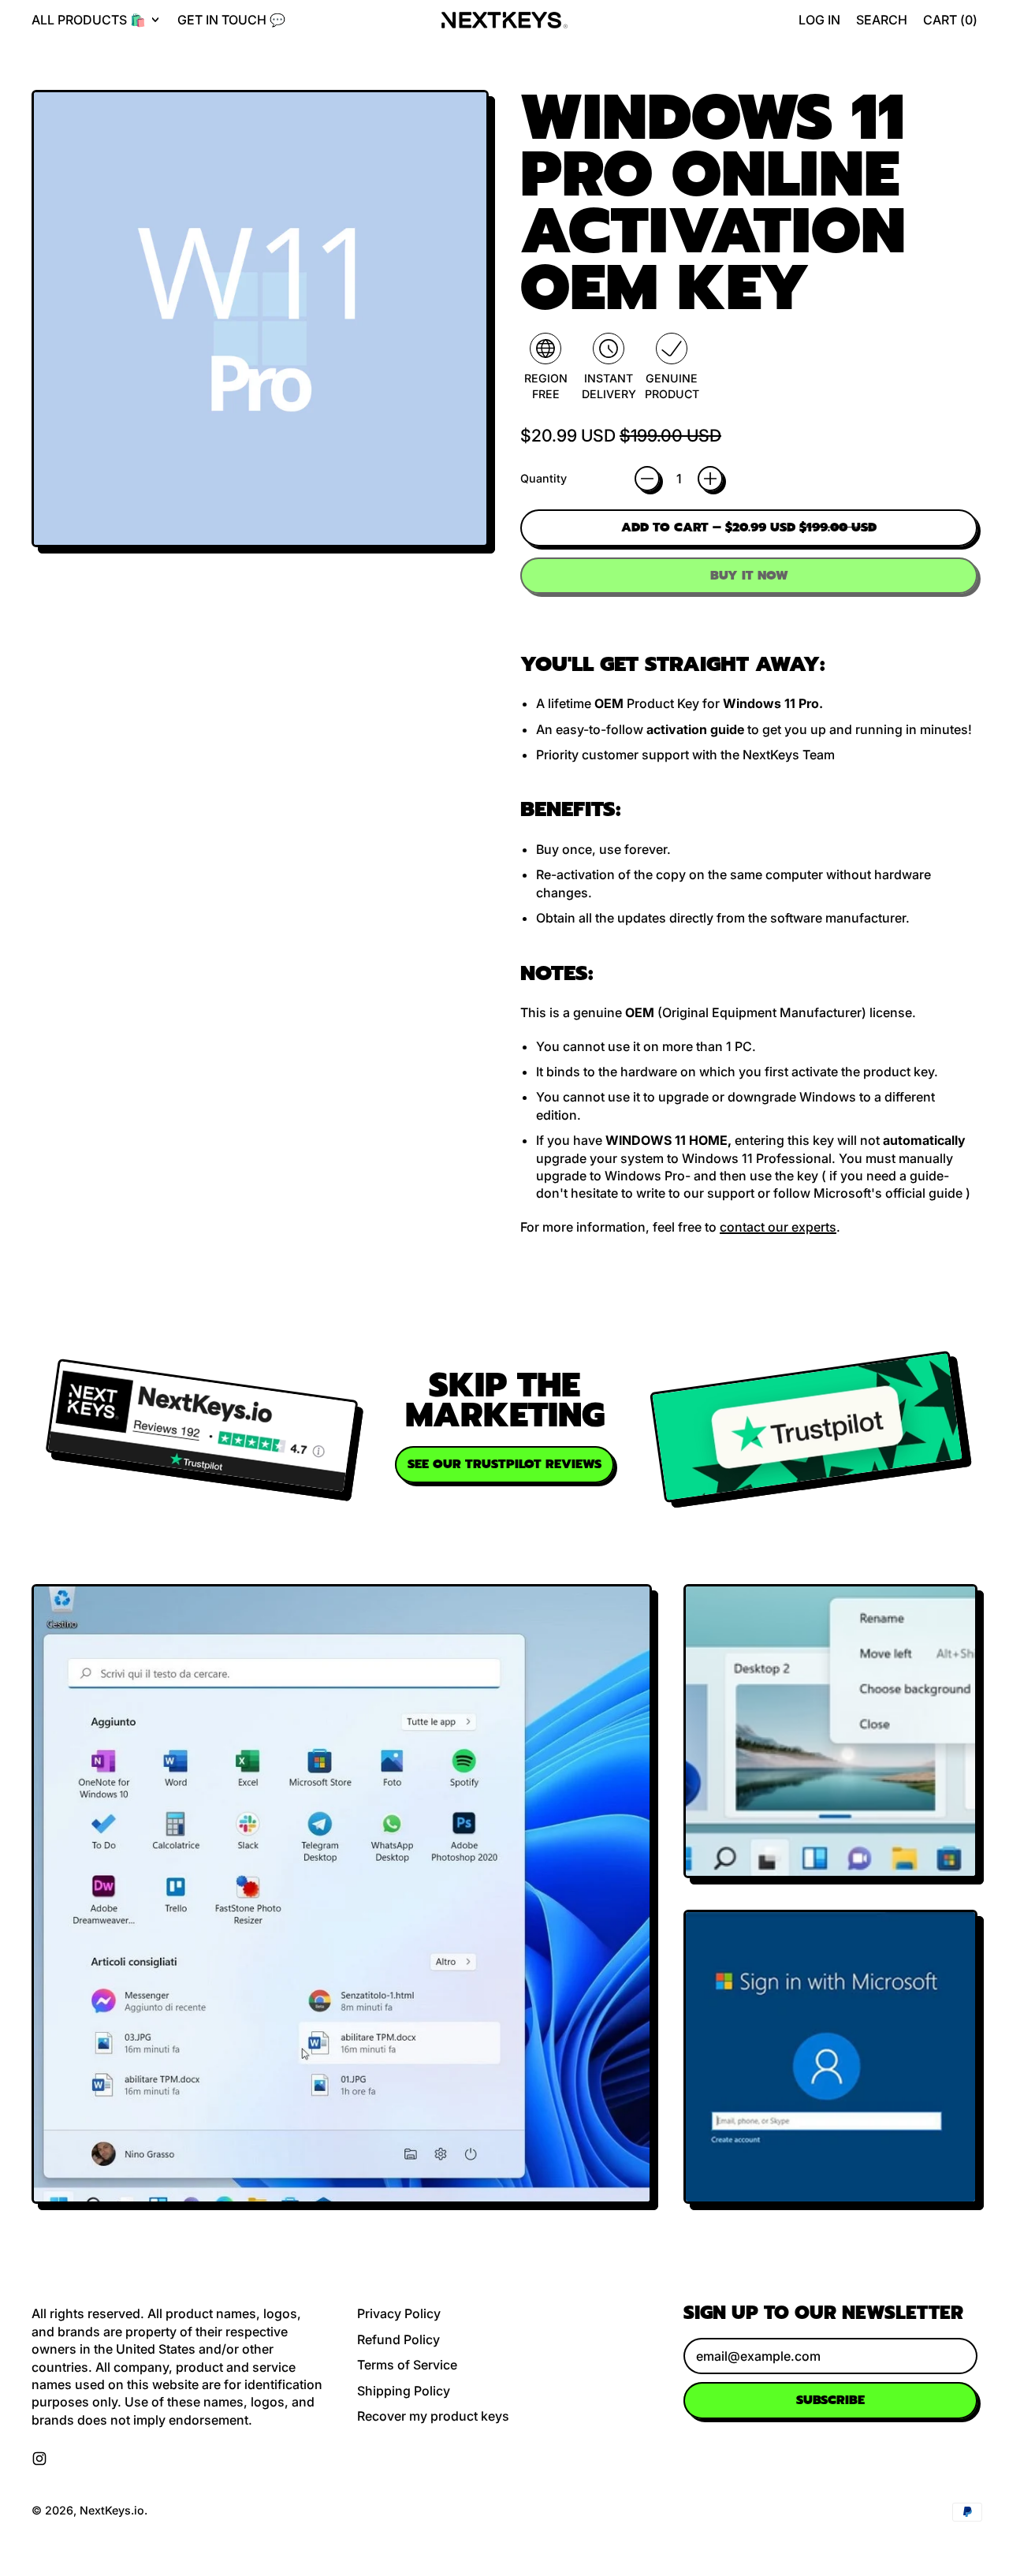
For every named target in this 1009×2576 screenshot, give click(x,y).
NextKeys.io (112, 2510)
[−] (647, 479)
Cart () (950, 24)
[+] (710, 479)
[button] (882, 20)
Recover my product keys (433, 2416)
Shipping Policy (404, 2391)
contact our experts (778, 1227)
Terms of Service (407, 2365)
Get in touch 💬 (231, 20)
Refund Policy (398, 2339)
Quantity (544, 478)
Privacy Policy (399, 2313)
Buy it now (749, 576)
